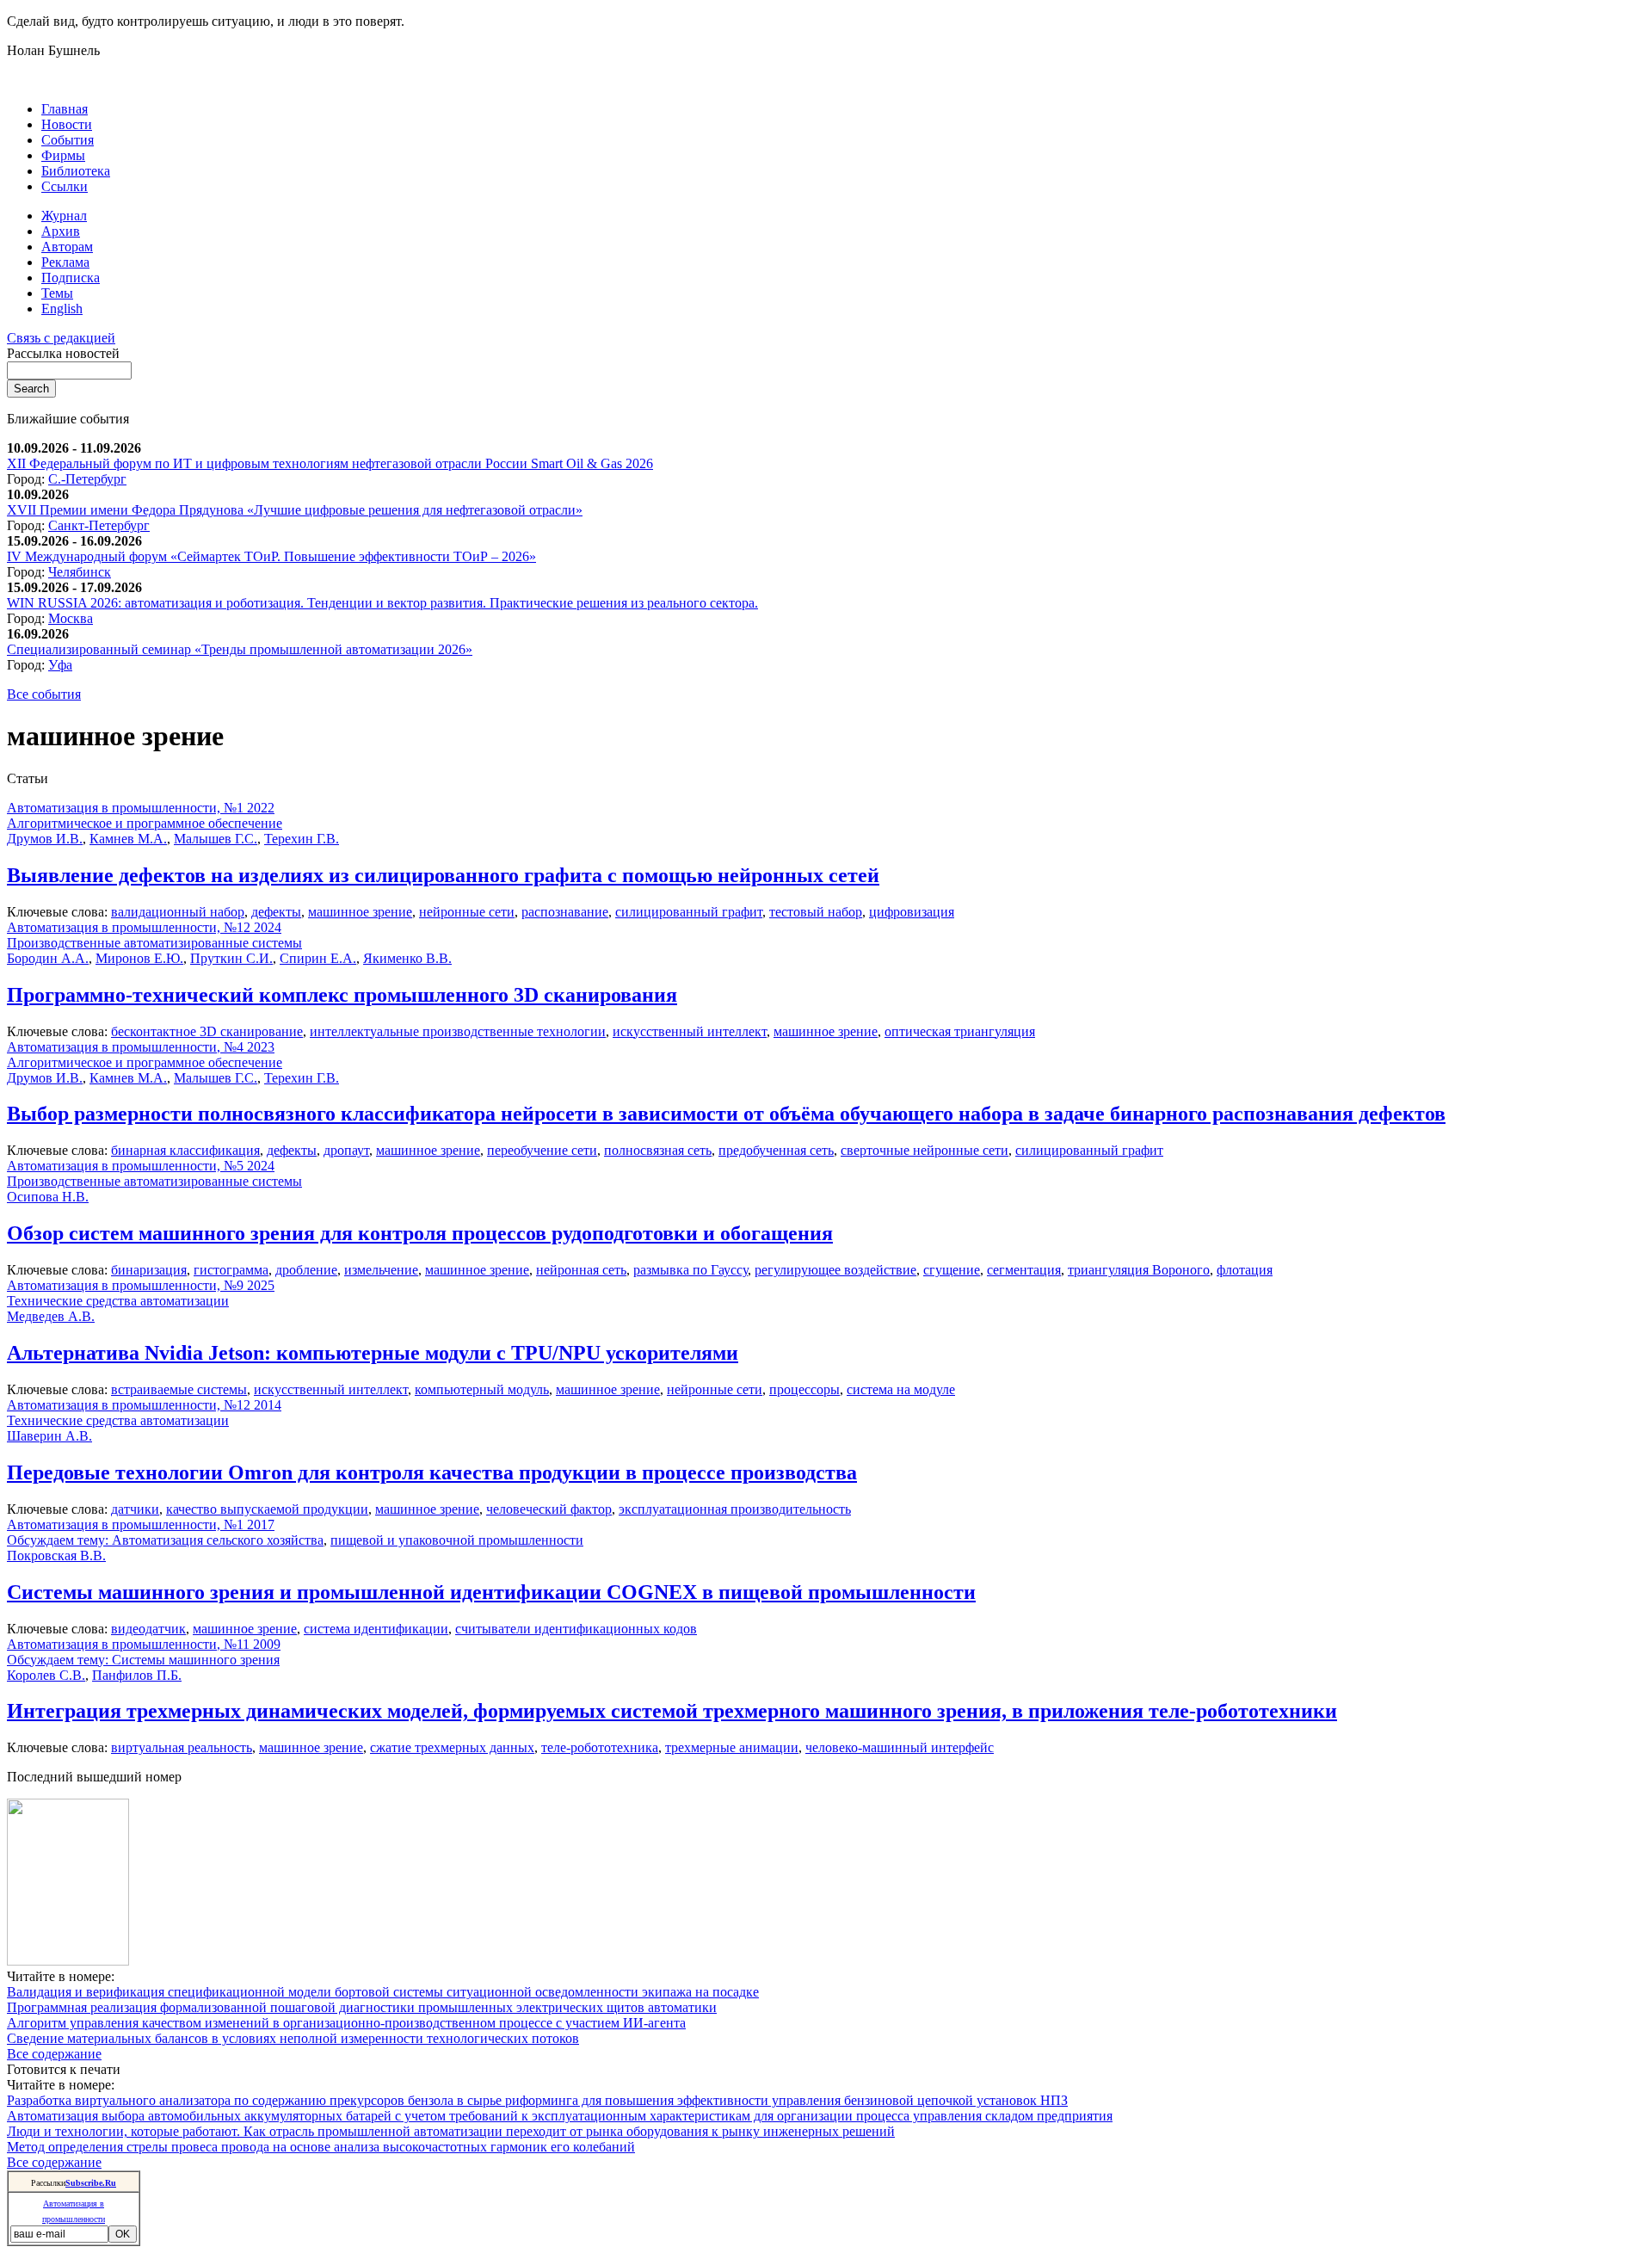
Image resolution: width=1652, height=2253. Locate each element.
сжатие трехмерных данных (452, 1747)
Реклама (65, 262)
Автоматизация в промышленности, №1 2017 (141, 1525)
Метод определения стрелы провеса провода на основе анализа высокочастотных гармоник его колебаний (321, 2147)
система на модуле (901, 1389)
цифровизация (912, 912)
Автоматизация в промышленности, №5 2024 (141, 1166)
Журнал (64, 216)
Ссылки (65, 186)
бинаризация (149, 1270)
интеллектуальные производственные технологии (458, 1031)
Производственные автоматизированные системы (154, 943)
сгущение (952, 1270)
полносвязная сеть (658, 1150)
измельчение (381, 1270)
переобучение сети (542, 1150)
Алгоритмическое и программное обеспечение (145, 823)
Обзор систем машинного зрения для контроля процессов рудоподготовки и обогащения (420, 1233)
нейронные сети (467, 912)
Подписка (71, 278)
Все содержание (54, 2054)
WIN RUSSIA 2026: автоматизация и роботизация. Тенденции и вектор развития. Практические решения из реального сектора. (382, 603)
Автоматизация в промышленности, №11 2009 (144, 1644)
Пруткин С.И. (231, 958)
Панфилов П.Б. (137, 1675)
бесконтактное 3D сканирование (207, 1031)
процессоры (804, 1389)
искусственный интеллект (690, 1031)
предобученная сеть (776, 1150)
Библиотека (76, 171)
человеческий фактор (549, 1509)
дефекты (276, 912)
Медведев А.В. (51, 1316)
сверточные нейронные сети (925, 1150)
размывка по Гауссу (690, 1270)
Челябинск (80, 572)
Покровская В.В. (56, 1555)
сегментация (1024, 1270)
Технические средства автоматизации (118, 1301)
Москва (71, 618)
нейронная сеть (581, 1270)
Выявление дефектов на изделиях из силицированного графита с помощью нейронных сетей (443, 875)
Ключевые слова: (59, 912)
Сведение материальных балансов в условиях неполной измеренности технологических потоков (293, 2038)
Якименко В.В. (407, 958)
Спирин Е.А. (318, 958)
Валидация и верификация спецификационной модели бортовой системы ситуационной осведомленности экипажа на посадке (383, 1992)
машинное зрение (360, 912)
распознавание (565, 912)
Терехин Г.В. (302, 839)
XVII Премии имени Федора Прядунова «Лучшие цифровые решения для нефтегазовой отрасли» (295, 510)
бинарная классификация (185, 1150)
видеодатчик (148, 1629)
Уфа (60, 665)
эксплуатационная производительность (735, 1509)
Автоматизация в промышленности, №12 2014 (144, 1405)
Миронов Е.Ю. (139, 958)
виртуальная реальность (182, 1747)
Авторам (67, 247)
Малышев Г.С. (216, 839)
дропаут (346, 1150)
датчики (135, 1509)
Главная (65, 109)
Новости (67, 124)
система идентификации (376, 1629)
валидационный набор (178, 912)
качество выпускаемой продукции (267, 1509)
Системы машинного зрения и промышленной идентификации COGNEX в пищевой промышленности (491, 1592)
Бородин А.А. (48, 958)
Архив (61, 231)
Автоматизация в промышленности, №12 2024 (144, 927)
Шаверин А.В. (49, 1436)
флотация (1245, 1270)
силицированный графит (689, 912)
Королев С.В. (46, 1675)
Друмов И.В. (45, 839)
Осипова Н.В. (48, 1197)
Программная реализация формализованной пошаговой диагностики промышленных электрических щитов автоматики (362, 2007)
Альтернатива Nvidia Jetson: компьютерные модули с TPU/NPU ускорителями (373, 1353)
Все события (44, 694)
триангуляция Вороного (1139, 1270)
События (68, 140)
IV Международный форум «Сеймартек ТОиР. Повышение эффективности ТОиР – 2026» (271, 556)
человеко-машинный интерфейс (900, 1747)
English (62, 309)
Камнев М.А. (128, 839)
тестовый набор (816, 912)
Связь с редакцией (61, 338)
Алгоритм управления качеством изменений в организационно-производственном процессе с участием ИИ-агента (346, 2023)
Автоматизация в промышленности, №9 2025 (141, 1285)
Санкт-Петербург (99, 525)
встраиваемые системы (179, 1389)
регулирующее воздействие (835, 1270)
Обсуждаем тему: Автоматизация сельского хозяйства (165, 1540)
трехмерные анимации (732, 1747)
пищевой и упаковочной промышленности (457, 1540)
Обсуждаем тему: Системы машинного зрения (143, 1660)
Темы (57, 293)
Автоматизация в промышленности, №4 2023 (141, 1047)
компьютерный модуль (482, 1389)
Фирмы (63, 155)
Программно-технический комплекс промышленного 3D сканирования (342, 995)
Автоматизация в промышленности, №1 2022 (141, 808)
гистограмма (231, 1270)
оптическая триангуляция (960, 1031)
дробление (306, 1270)
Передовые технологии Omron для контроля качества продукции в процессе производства (432, 1472)
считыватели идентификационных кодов (576, 1629)
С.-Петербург (87, 479)
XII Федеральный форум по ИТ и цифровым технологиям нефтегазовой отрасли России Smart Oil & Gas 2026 (330, 463)
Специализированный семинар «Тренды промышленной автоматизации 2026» (240, 649)
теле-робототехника (600, 1747)
